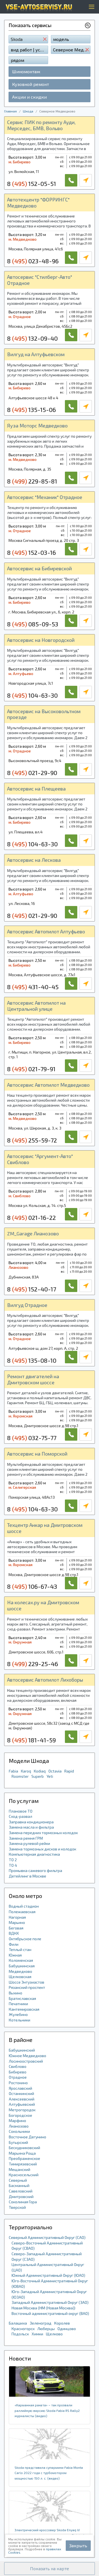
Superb (38, 1776)
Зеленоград (41, 2323)
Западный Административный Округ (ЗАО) (50, 2302)
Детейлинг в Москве (28, 1876)
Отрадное (18, 2077)
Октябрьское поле (25, 1939)
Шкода (28, 111)
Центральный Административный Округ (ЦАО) (48, 2267)
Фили (14, 1944)
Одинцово (67, 2329)
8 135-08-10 (32, 1360)
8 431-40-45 (33, 987)
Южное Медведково (28, 2056)
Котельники (20, 2020)
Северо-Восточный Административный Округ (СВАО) (47, 2246)
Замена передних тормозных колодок (43, 1833)
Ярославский (20, 2088)
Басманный (19, 2185)
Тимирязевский (23, 2164)
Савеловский (21, 2191)
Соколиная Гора (23, 2202)
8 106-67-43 (32, 1586)
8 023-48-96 (33, 261)
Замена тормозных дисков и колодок (42, 1849)
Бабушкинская (22, 1966)
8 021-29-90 (32, 773)
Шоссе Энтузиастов (27, 1982)
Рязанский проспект (27, 1987)
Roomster (20, 1776)
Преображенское (24, 2158)
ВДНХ (14, 1933)
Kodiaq (40, 1771)
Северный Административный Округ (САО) (47, 2237)
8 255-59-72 (32, 1140)
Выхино (16, 1993)
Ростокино (18, 2083)
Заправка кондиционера (31, 1822)
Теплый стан (20, 1949)
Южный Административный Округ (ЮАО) (48, 2275)
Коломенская (21, 1960)
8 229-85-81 (32, 481)
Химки (37, 2334)
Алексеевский (22, 2099)
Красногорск (23, 2329)
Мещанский (20, 2169)
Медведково (20, 1971)
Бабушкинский (22, 2050)
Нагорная (17, 1917)
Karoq (26, 1771)
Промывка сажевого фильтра (35, 1870)
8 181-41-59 (31, 1740)
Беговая (16, 1928)
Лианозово (19, 2126)
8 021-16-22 (31, 1217)
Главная (10, 111)
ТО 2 (13, 1860)
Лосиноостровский (26, 2061)
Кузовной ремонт (31, 84)
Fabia (13, 1771)
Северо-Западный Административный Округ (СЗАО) (47, 2256)
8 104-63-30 (32, 695)
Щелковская (20, 1977)
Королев (62, 2323)
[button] (50, 2569)
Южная (15, 1955)
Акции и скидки (29, 97)
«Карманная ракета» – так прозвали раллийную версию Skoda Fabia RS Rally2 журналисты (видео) (47, 2410)
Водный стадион (24, 1906)
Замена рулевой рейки (29, 1843)
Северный (18, 2180)
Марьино (17, 1922)
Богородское (20, 2115)
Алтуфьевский (22, 2104)
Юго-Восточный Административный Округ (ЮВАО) (50, 2284)
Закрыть (78, 2545)
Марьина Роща (22, 2153)
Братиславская (22, 1998)
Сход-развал (20, 1816)
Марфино (17, 2121)
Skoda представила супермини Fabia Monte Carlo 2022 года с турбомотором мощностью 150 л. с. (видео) (49, 2473)
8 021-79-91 (31, 1069)
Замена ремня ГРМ (26, 1838)
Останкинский (21, 2093)
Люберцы (46, 2329)
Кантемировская (24, 2009)
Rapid (69, 1771)
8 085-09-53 (33, 624)
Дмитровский (21, 2196)
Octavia (55, 1771)
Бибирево (18, 2072)
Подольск (20, 2334)
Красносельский (24, 2175)
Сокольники (19, 2131)
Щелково (54, 2334)
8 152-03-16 (31, 552)
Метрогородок (22, 2110)
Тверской (17, 2207)
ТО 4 (13, 1865)
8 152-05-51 (32, 183)
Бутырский (18, 2142)
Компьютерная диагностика (34, 1854)
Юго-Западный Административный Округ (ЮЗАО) (49, 2294)
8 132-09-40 (32, 338)
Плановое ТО (21, 1811)
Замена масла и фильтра (31, 1827)
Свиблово (18, 2066)
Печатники (18, 2004)
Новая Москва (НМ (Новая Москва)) (43, 2308)
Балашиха (18, 2323)
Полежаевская (22, 1912)
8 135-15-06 (31, 409)
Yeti (50, 1776)
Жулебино (18, 2014)
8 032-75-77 (32, 1438)
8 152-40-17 (32, 1289)
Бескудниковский (24, 2148)
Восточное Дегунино (28, 2137)
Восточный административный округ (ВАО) (50, 2313)
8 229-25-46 (33, 1664)
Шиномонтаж (26, 71)
